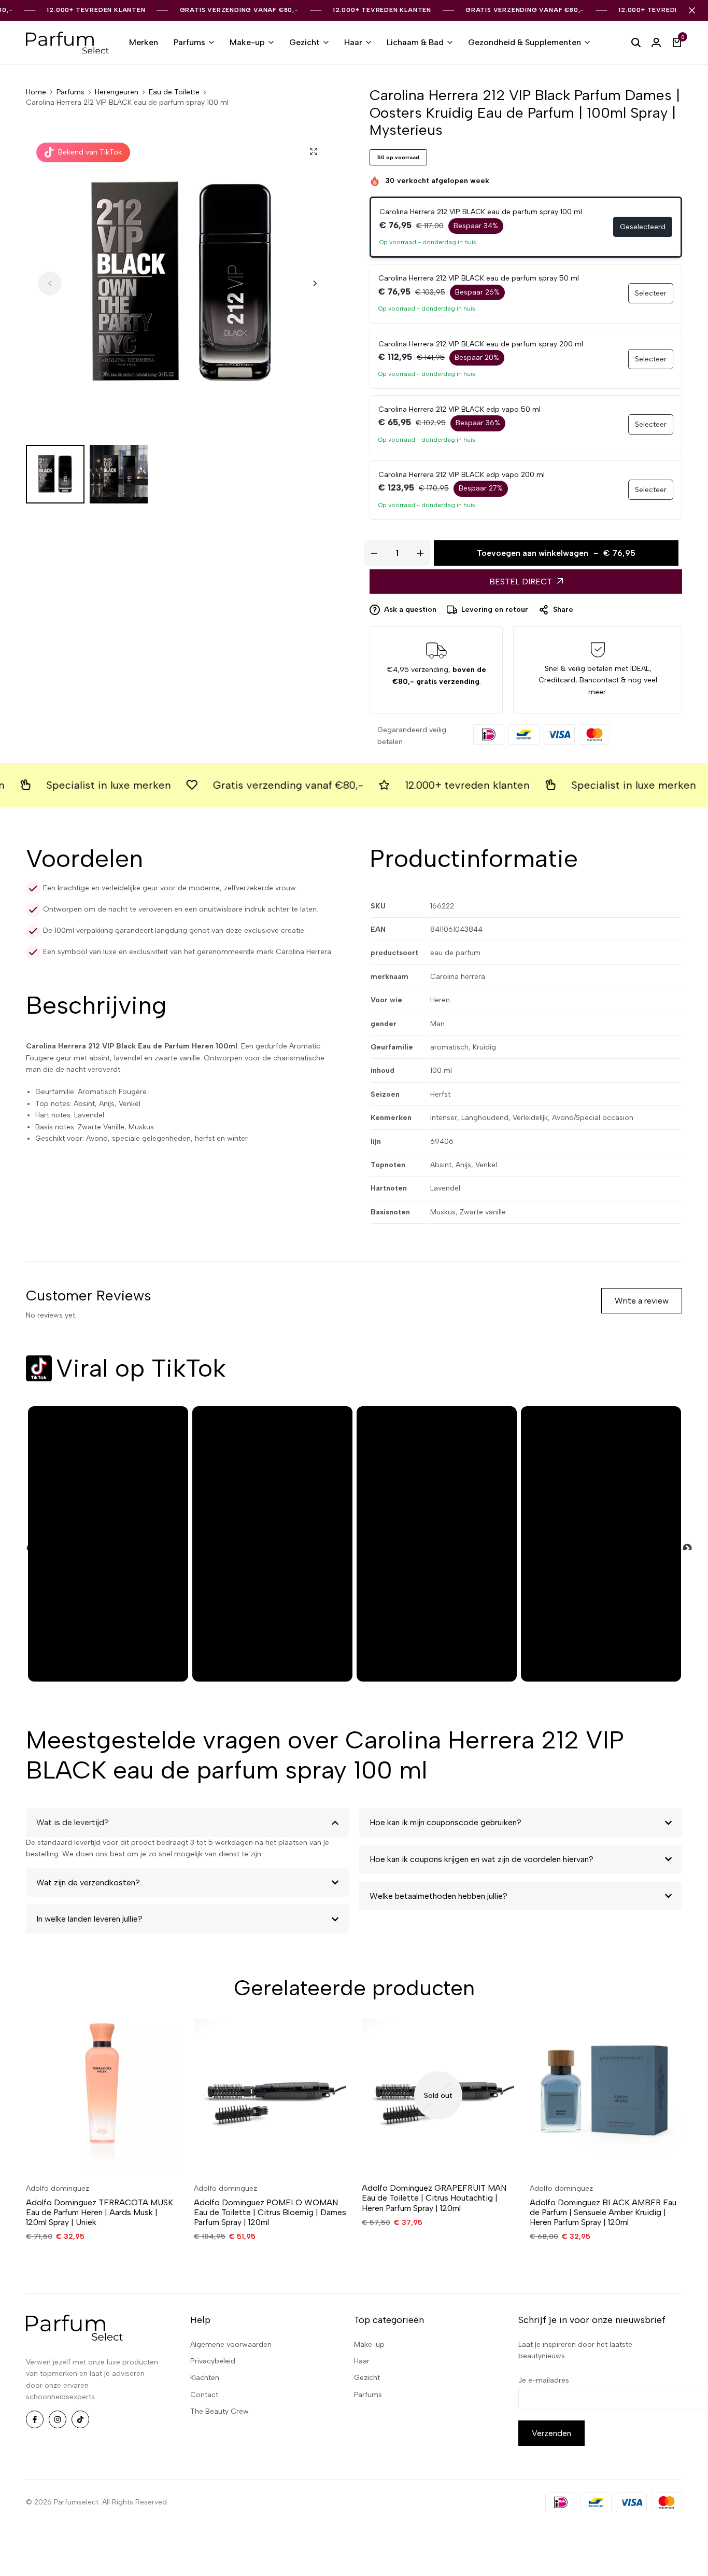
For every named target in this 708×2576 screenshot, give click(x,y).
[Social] (35, 2419)
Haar (353, 42)
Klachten (205, 2378)
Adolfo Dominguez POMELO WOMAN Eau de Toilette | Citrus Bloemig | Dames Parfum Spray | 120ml (270, 2212)
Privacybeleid (213, 2361)
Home (36, 92)
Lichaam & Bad (415, 42)
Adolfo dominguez (58, 2188)
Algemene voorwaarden (231, 2344)
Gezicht (305, 42)
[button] (315, 284)
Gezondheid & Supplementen (525, 42)
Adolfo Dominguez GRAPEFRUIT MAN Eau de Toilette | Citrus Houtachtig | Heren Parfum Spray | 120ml (434, 2198)
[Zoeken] (636, 43)
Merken (144, 42)
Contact (204, 2395)
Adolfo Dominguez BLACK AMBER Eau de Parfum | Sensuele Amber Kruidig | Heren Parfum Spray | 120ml (603, 2212)
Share (563, 610)
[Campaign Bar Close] (692, 10)
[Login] (656, 43)
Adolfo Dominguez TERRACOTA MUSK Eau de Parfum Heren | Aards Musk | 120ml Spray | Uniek (100, 2212)
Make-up (247, 42)
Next (682, 1544)
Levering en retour (495, 610)
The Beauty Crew (220, 2411)
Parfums (189, 42)
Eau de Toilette (174, 92)
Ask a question (410, 610)
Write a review (642, 1301)
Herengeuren (117, 92)
